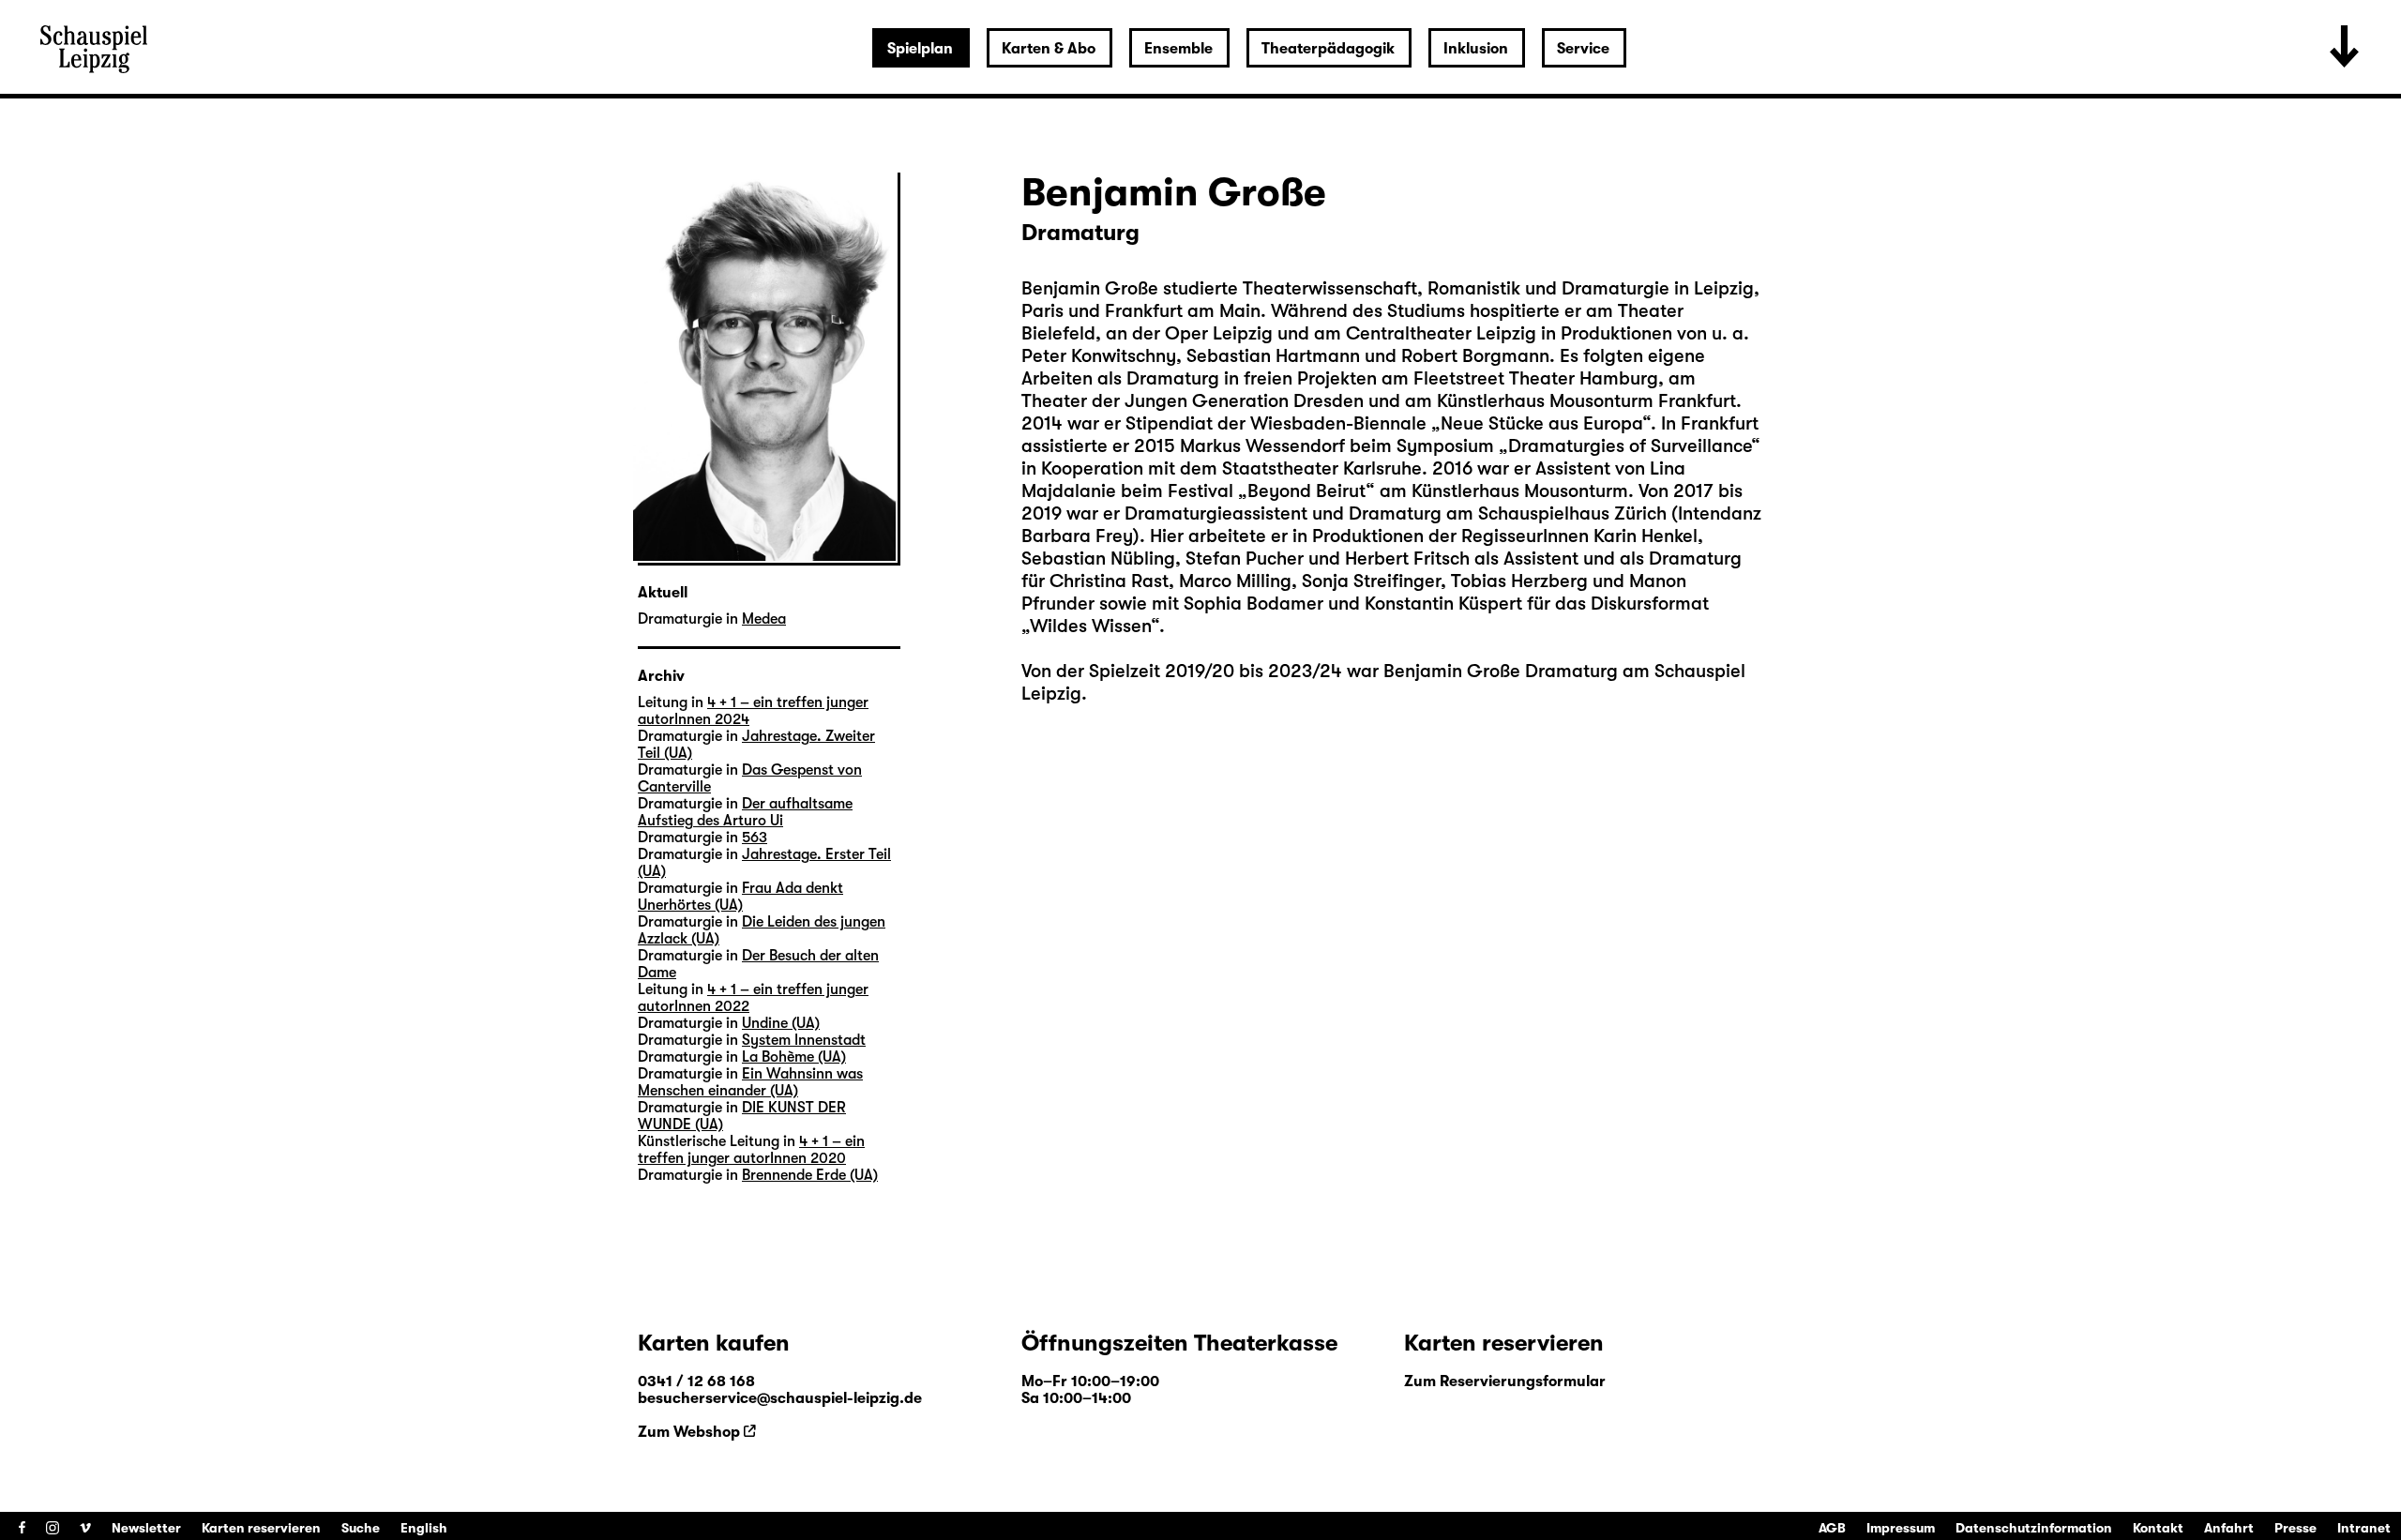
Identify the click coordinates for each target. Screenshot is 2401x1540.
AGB (1832, 1528)
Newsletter (146, 1528)
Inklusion (1476, 49)
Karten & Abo (1049, 49)
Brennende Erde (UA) (810, 1175)
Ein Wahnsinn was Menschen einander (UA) (750, 1082)
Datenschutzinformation (2034, 1528)
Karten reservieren (261, 1528)
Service (1583, 49)
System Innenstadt (804, 1040)
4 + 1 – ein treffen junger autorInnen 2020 (751, 1150)
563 (755, 838)
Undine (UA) (781, 1023)
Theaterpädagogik (1328, 49)
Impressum (1901, 1528)
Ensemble (1178, 49)
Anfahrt (2229, 1528)
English (424, 1528)
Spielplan (920, 49)
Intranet (2364, 1528)
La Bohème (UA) (794, 1057)
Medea (764, 619)
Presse (2295, 1528)
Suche (361, 1528)
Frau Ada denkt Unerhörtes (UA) (740, 897)
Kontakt (2158, 1528)
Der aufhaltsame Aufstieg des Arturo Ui (745, 812)
